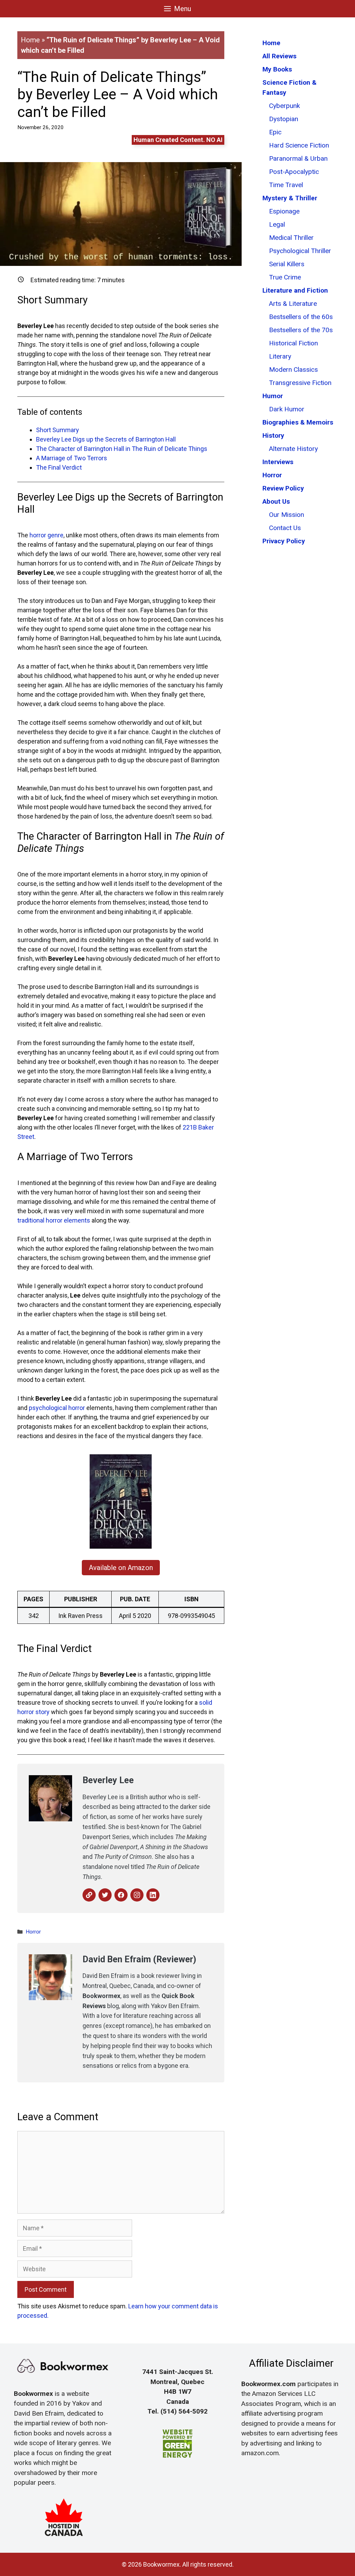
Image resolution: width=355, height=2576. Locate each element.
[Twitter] (105, 1895)
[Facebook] (121, 1895)
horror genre (46, 535)
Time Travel (286, 185)
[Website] (89, 1895)
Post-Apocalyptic (294, 172)
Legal (277, 224)
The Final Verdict (59, 467)
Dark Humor (287, 409)
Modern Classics (293, 370)
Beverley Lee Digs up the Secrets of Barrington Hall (106, 439)
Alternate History (293, 449)
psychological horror (57, 1408)
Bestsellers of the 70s (301, 330)
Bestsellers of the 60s (301, 317)
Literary (280, 356)
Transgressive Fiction (300, 383)
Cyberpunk (284, 106)
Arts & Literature (293, 304)
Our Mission (287, 515)
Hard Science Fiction (299, 145)
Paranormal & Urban (298, 158)
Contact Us (285, 528)
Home (30, 40)
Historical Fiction (293, 343)
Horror (33, 1932)
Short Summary (58, 430)
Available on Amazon (121, 1568)
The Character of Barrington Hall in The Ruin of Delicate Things (122, 449)
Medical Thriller (291, 238)
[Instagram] (137, 1895)
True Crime (285, 277)
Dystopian (284, 119)
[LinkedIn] (153, 1895)
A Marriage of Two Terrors (72, 458)
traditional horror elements (54, 1220)
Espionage (284, 211)
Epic (275, 132)
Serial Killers (287, 264)
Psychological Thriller (300, 251)
